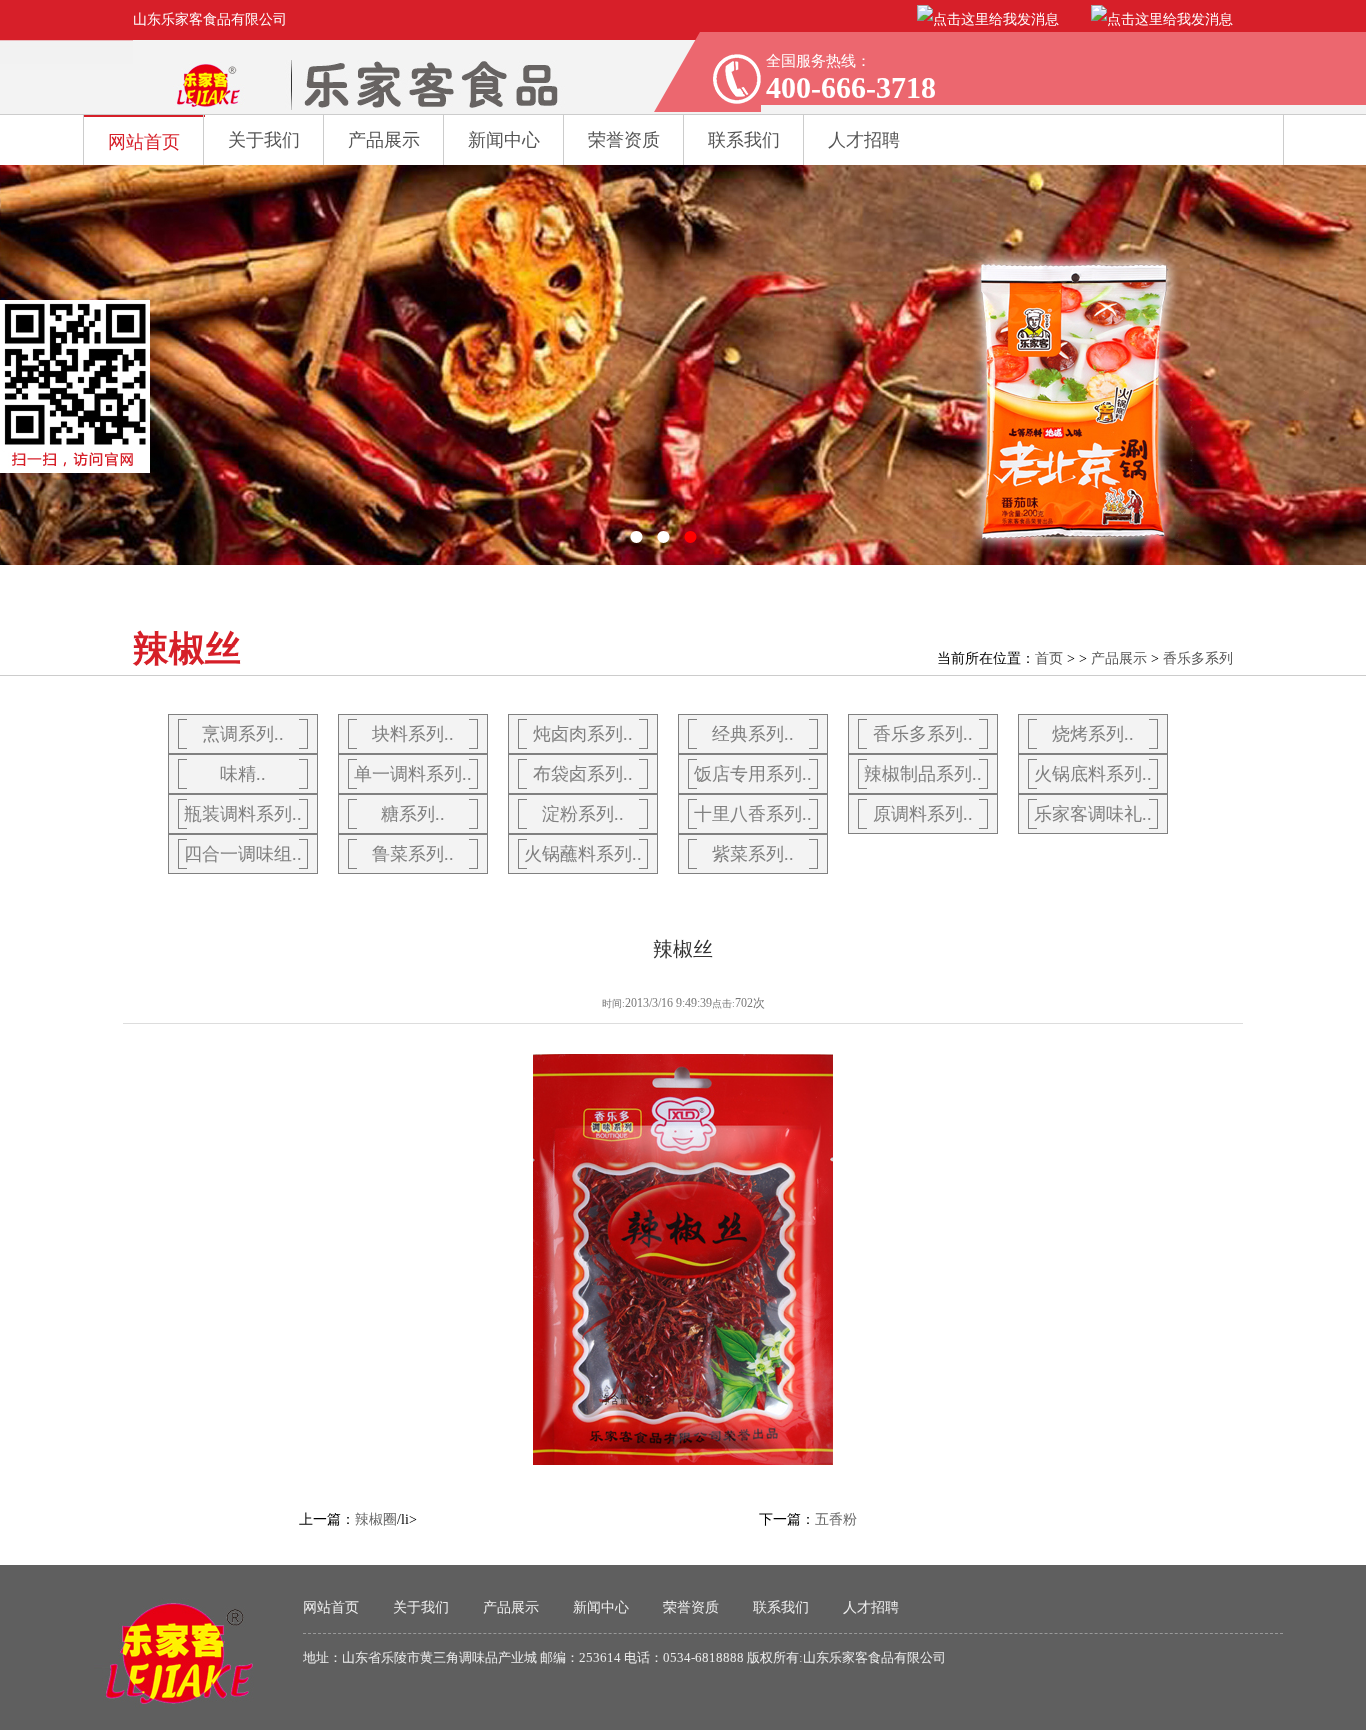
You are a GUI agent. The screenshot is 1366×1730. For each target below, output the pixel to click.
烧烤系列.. (1093, 734)
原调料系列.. (923, 814)
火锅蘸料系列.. (583, 854)
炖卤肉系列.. (583, 734)
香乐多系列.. (923, 734)
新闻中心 (504, 140)
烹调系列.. (243, 734)
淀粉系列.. (583, 814)
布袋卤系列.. (583, 774)
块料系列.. (413, 734)
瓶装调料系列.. (243, 814)
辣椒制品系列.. (923, 774)
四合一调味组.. (243, 854)
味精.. (243, 774)
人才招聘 (871, 1607)
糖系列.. (413, 814)
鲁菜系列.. (413, 854)
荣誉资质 (624, 140)
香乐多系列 (1198, 658)
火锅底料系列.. (1093, 774)
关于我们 (264, 140)
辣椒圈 (376, 1519)
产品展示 (384, 140)
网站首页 (144, 142)
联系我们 (781, 1607)
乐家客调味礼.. (1093, 814)
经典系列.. (753, 734)
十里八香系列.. (753, 814)
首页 (1049, 658)
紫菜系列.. (753, 854)
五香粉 (836, 1519)
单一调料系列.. (413, 774)
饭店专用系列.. (753, 774)
